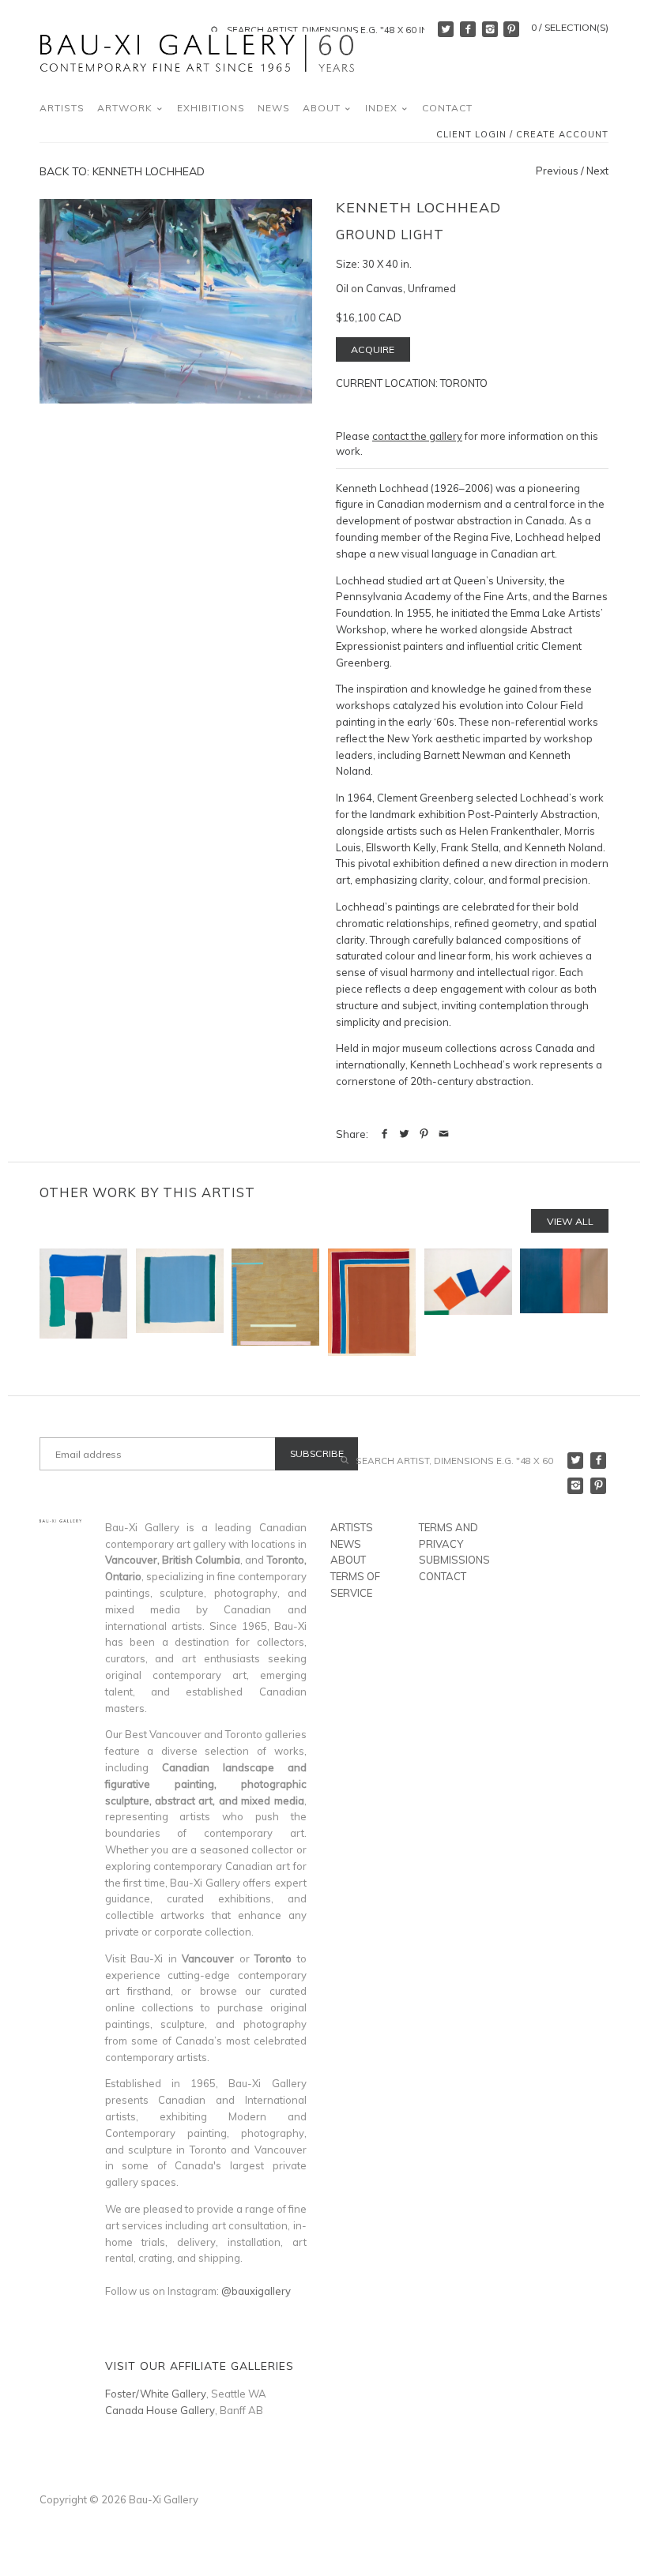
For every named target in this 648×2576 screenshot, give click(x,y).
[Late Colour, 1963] (564, 1302)
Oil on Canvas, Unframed (396, 288)
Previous (557, 171)
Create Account (562, 135)
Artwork (126, 108)
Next (597, 171)
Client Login (471, 135)
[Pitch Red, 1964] (468, 1302)
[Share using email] (444, 1134)
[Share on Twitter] (404, 1134)
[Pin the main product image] (424, 1134)
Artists (62, 108)
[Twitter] (446, 29)
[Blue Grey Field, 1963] (180, 1302)
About (323, 108)
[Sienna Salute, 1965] (372, 1302)
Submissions (454, 1560)
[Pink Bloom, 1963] (83, 1302)
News (274, 108)
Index (383, 108)
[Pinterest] (511, 29)
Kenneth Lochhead (418, 207)
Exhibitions (211, 108)
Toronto (464, 383)
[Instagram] (490, 29)
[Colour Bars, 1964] (275, 1302)
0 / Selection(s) (570, 27)
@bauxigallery (256, 2291)
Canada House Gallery (160, 2410)
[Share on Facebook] (384, 1134)
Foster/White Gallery (156, 2394)
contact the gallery (417, 436)
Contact (447, 108)
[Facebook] (468, 29)
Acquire (373, 349)
